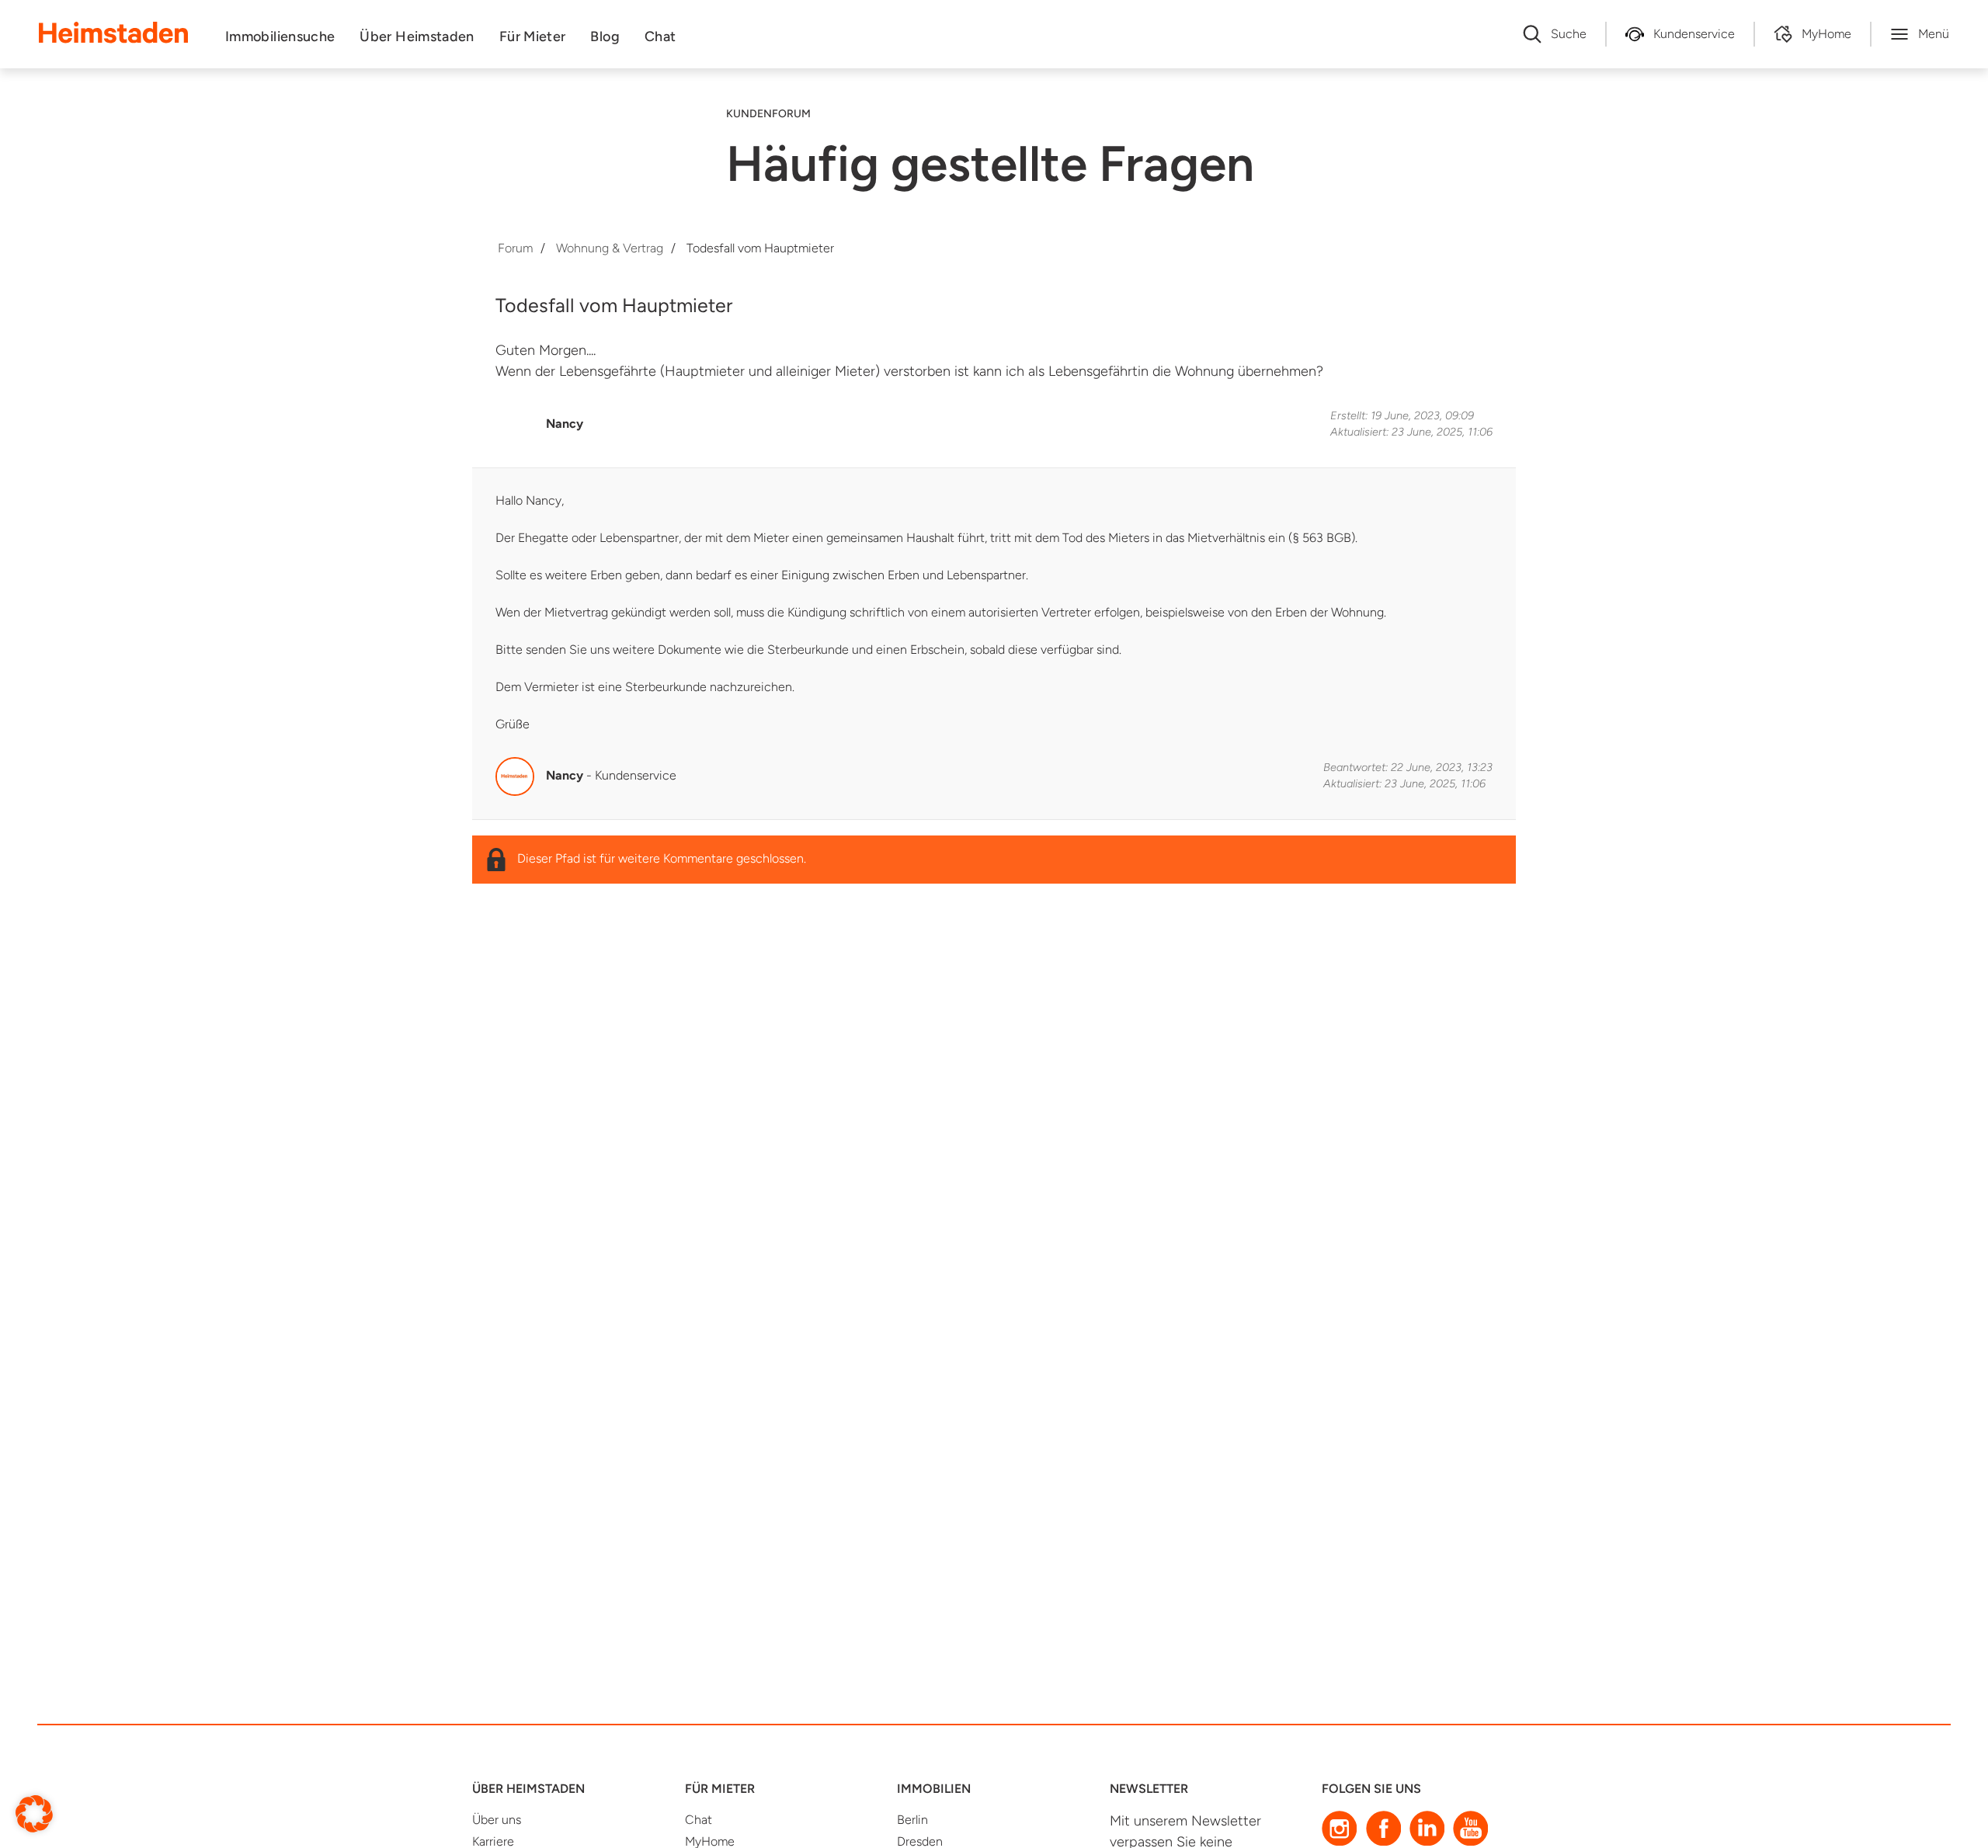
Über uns (497, 1820)
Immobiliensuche (280, 36)
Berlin (912, 1820)
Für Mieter (533, 36)
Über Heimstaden (417, 36)
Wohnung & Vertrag (610, 248)
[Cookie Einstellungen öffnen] (34, 1813)
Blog (605, 36)
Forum (515, 248)
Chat (660, 36)
